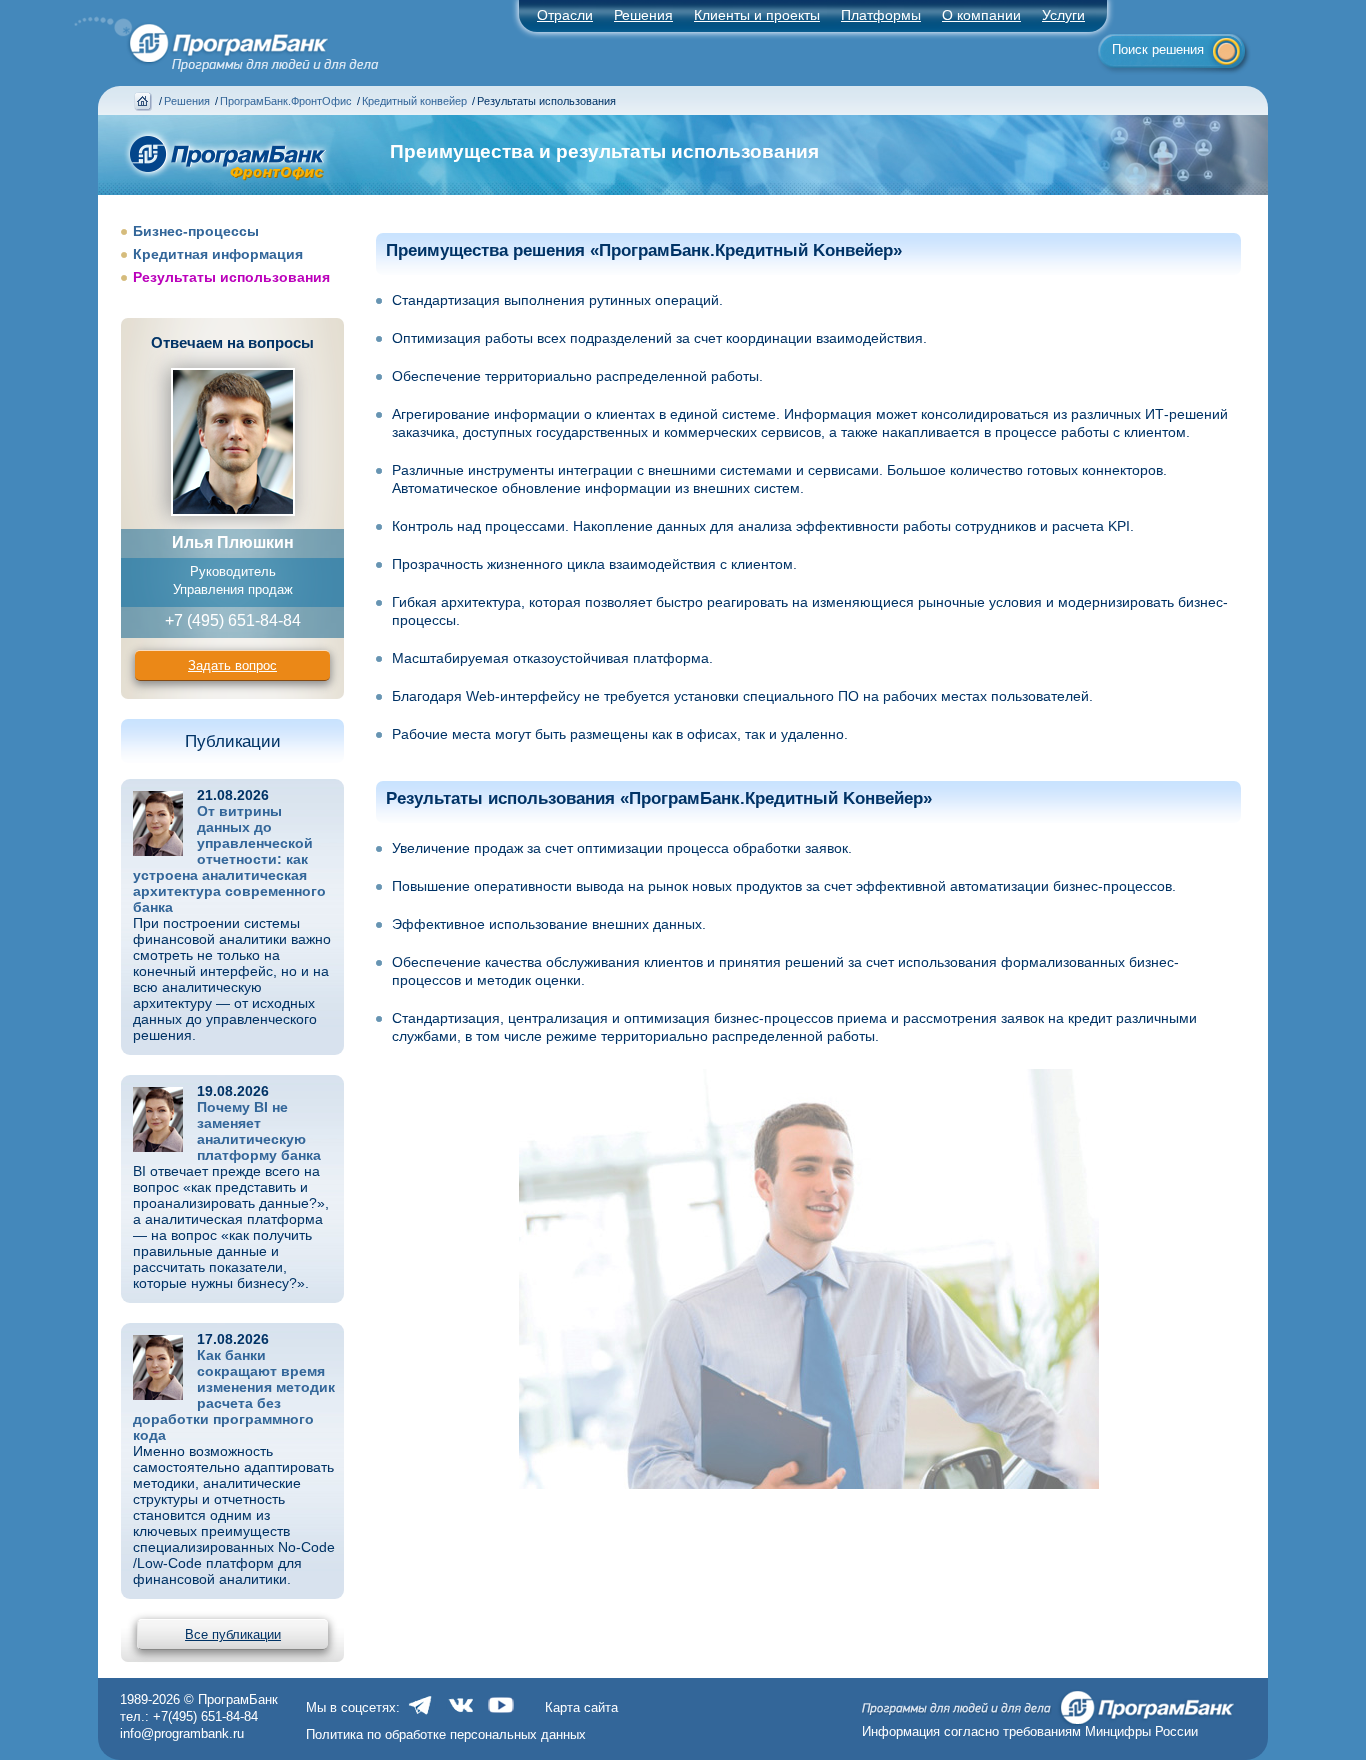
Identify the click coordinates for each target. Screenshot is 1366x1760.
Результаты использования (231, 277)
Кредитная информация (218, 254)
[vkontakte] (461, 1715)
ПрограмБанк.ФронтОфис (286, 101)
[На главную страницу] (215, 38)
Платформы (881, 15)
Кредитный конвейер (414, 101)
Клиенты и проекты (757, 15)
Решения (187, 101)
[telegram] (421, 1715)
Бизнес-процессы (196, 231)
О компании (981, 15)
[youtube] (501, 1715)
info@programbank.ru (182, 1733)
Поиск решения (1158, 49)
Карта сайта (581, 1707)
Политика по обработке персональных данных (446, 1734)
